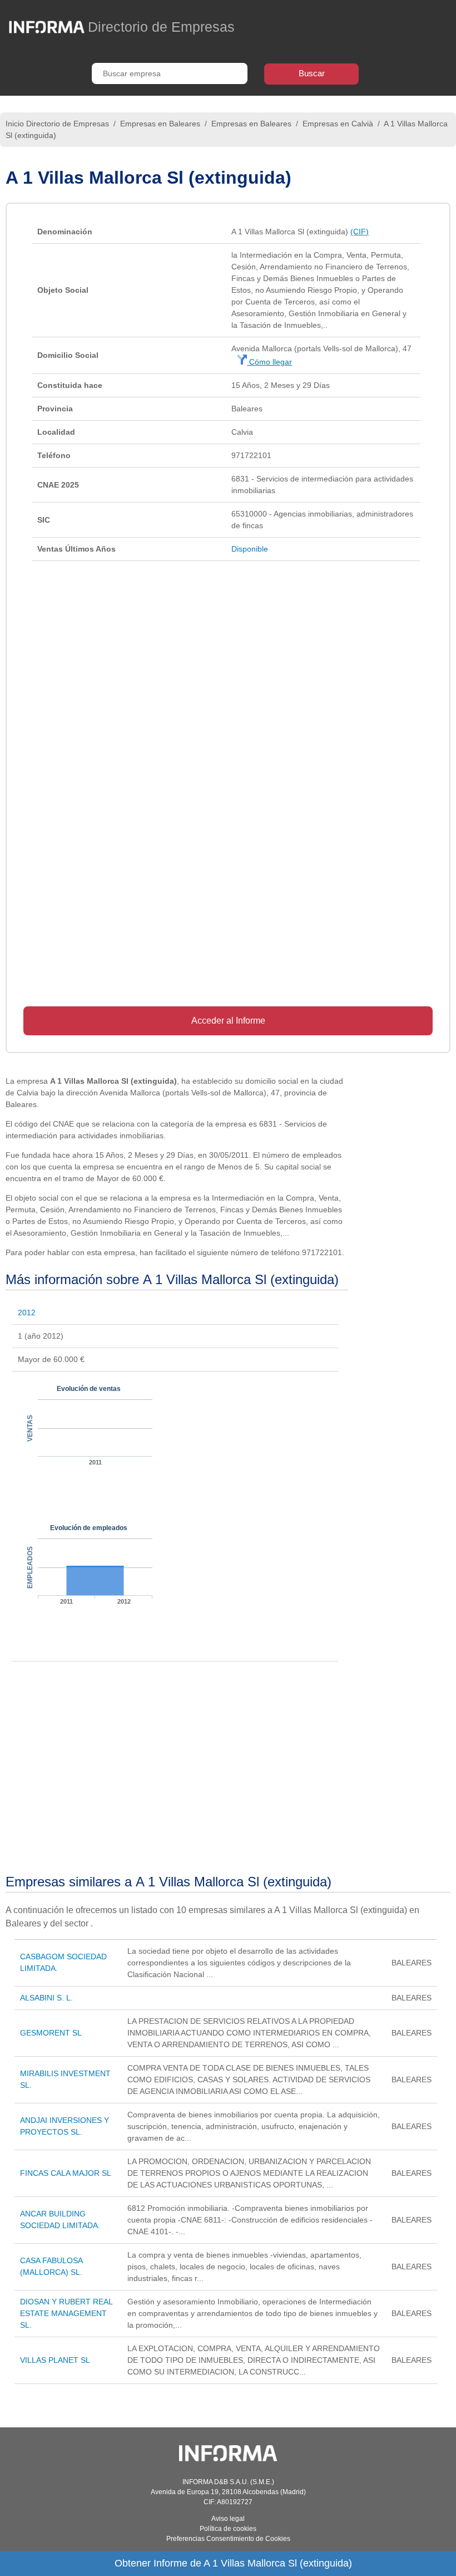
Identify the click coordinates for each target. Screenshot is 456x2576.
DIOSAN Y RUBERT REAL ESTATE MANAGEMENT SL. (66, 2313)
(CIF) (360, 232)
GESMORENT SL (51, 2033)
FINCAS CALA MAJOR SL (66, 2173)
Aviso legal (228, 2519)
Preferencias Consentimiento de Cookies (228, 2539)
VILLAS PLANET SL (55, 2360)
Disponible (250, 549)
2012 (27, 1312)
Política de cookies (228, 2529)
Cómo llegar (269, 362)
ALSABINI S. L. (46, 1998)
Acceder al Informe (228, 1021)
